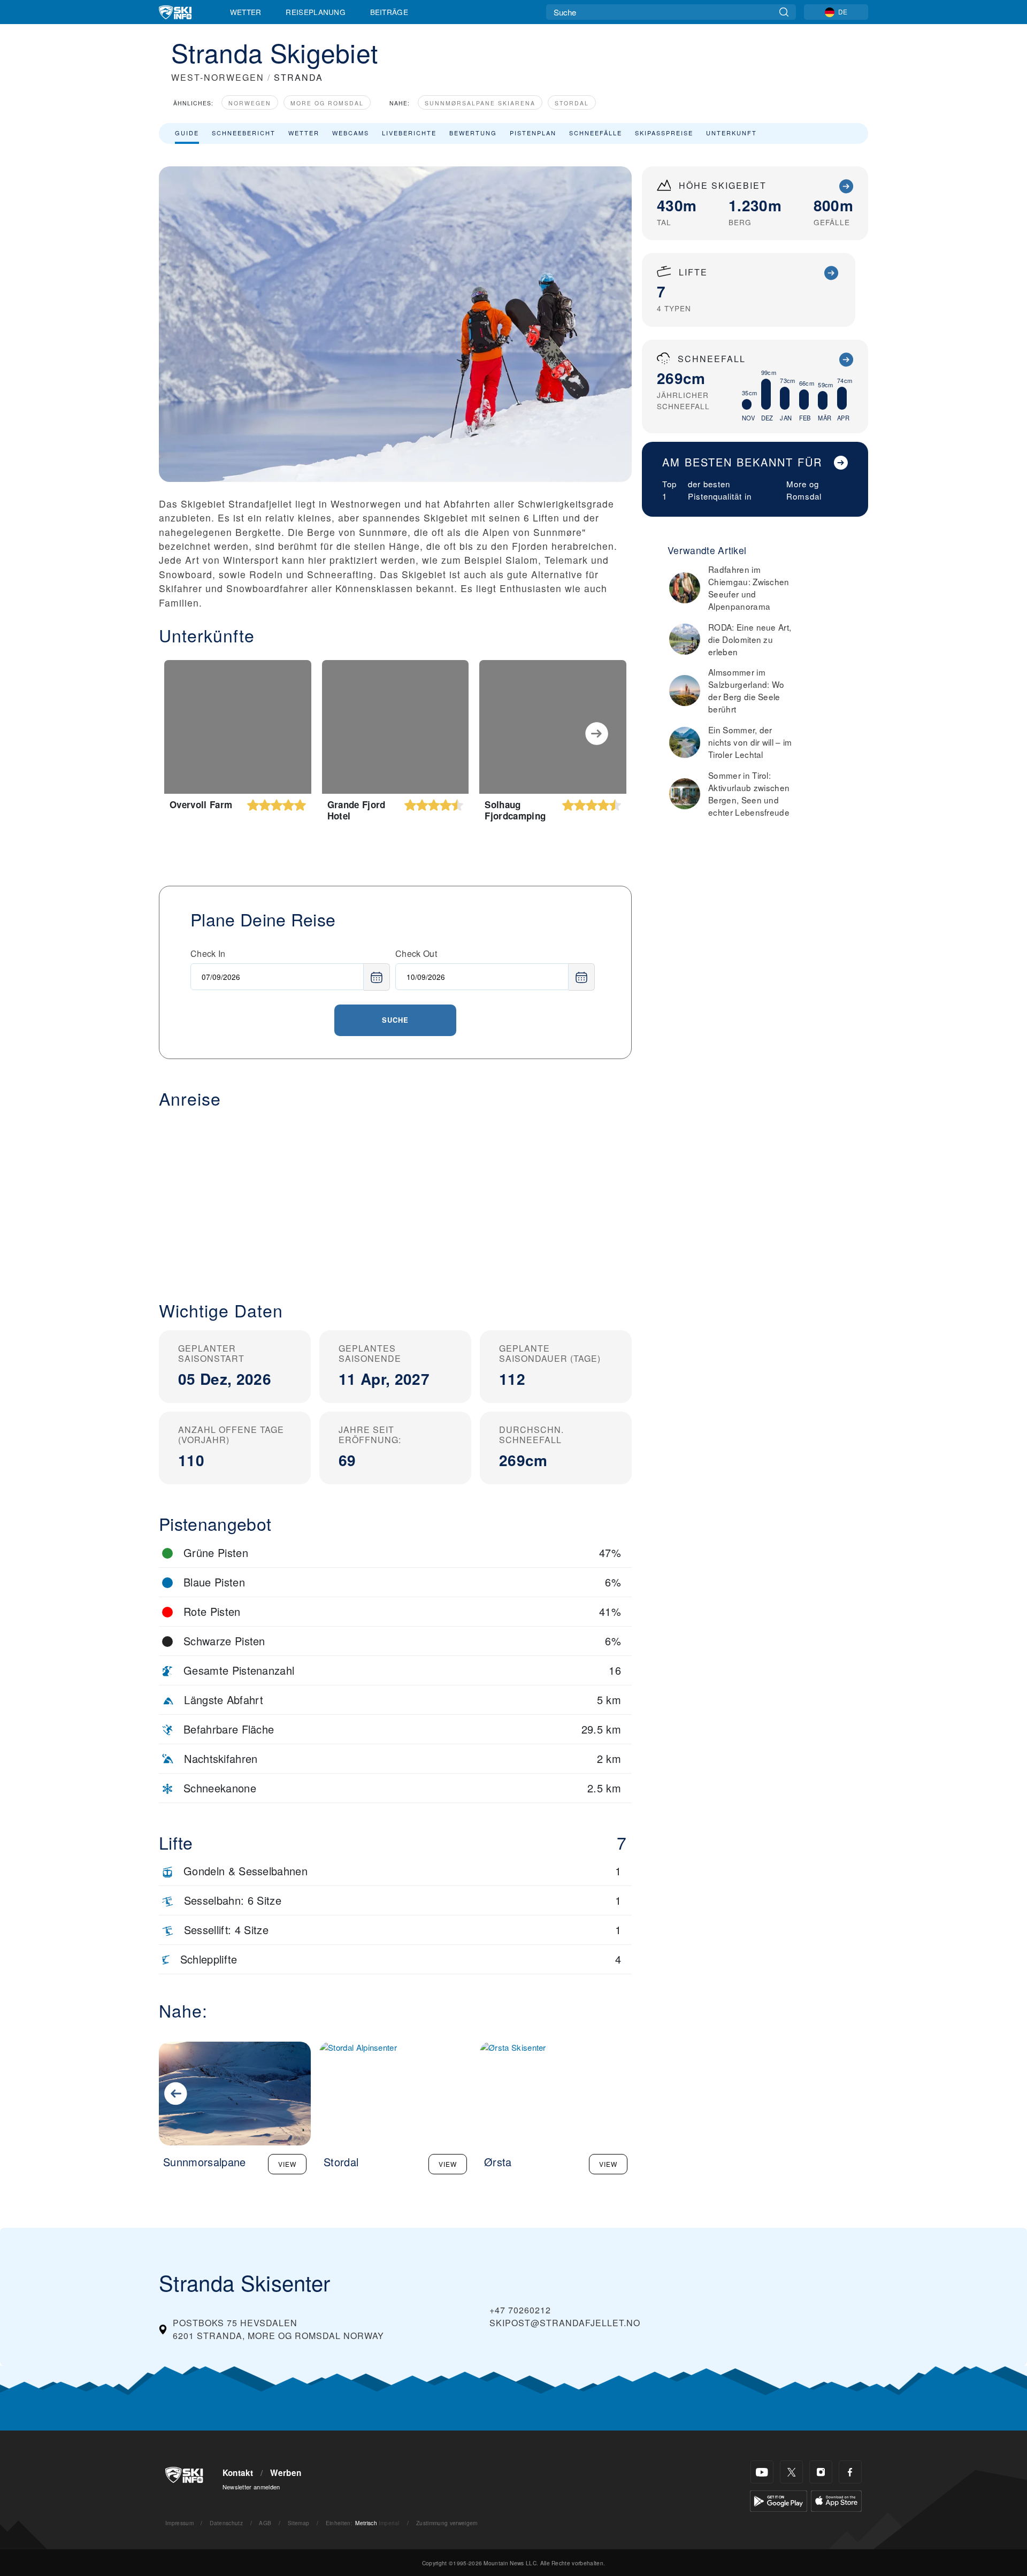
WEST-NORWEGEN (218, 77)
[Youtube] (762, 2472)
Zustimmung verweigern (447, 2523)
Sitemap (298, 2523)
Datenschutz (226, 2523)
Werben (286, 2473)
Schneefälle (596, 133)
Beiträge (389, 12)
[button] (395, 1196)
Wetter (246, 12)
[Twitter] (791, 2472)
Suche (395, 1020)
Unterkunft (731, 133)
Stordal (572, 103)
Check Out (416, 953)
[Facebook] (850, 2472)
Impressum (179, 2523)
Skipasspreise (664, 133)
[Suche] (784, 12)
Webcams (351, 133)
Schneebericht (244, 133)
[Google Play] (779, 2500)
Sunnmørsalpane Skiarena (480, 103)
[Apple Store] (836, 2500)
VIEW (287, 2164)
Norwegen (250, 103)
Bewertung (473, 133)
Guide (187, 133)
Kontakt (238, 2473)
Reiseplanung (316, 12)
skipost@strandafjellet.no (565, 2323)
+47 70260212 (520, 2310)
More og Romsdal (327, 103)
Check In (208, 953)
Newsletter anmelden (251, 2487)
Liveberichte (409, 133)
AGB (265, 2523)
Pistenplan (533, 133)
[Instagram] (821, 2472)
